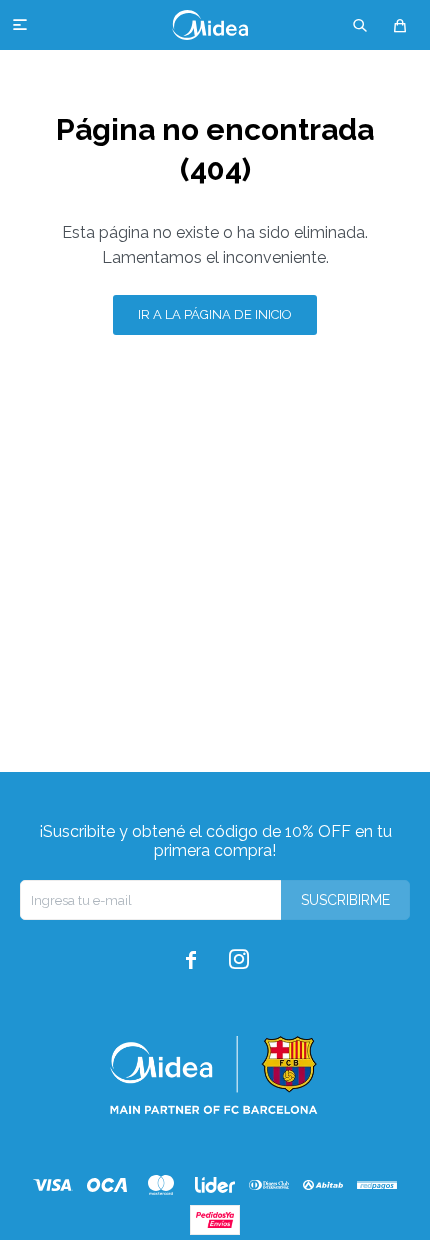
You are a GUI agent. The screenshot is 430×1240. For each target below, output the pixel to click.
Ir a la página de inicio (215, 314)
